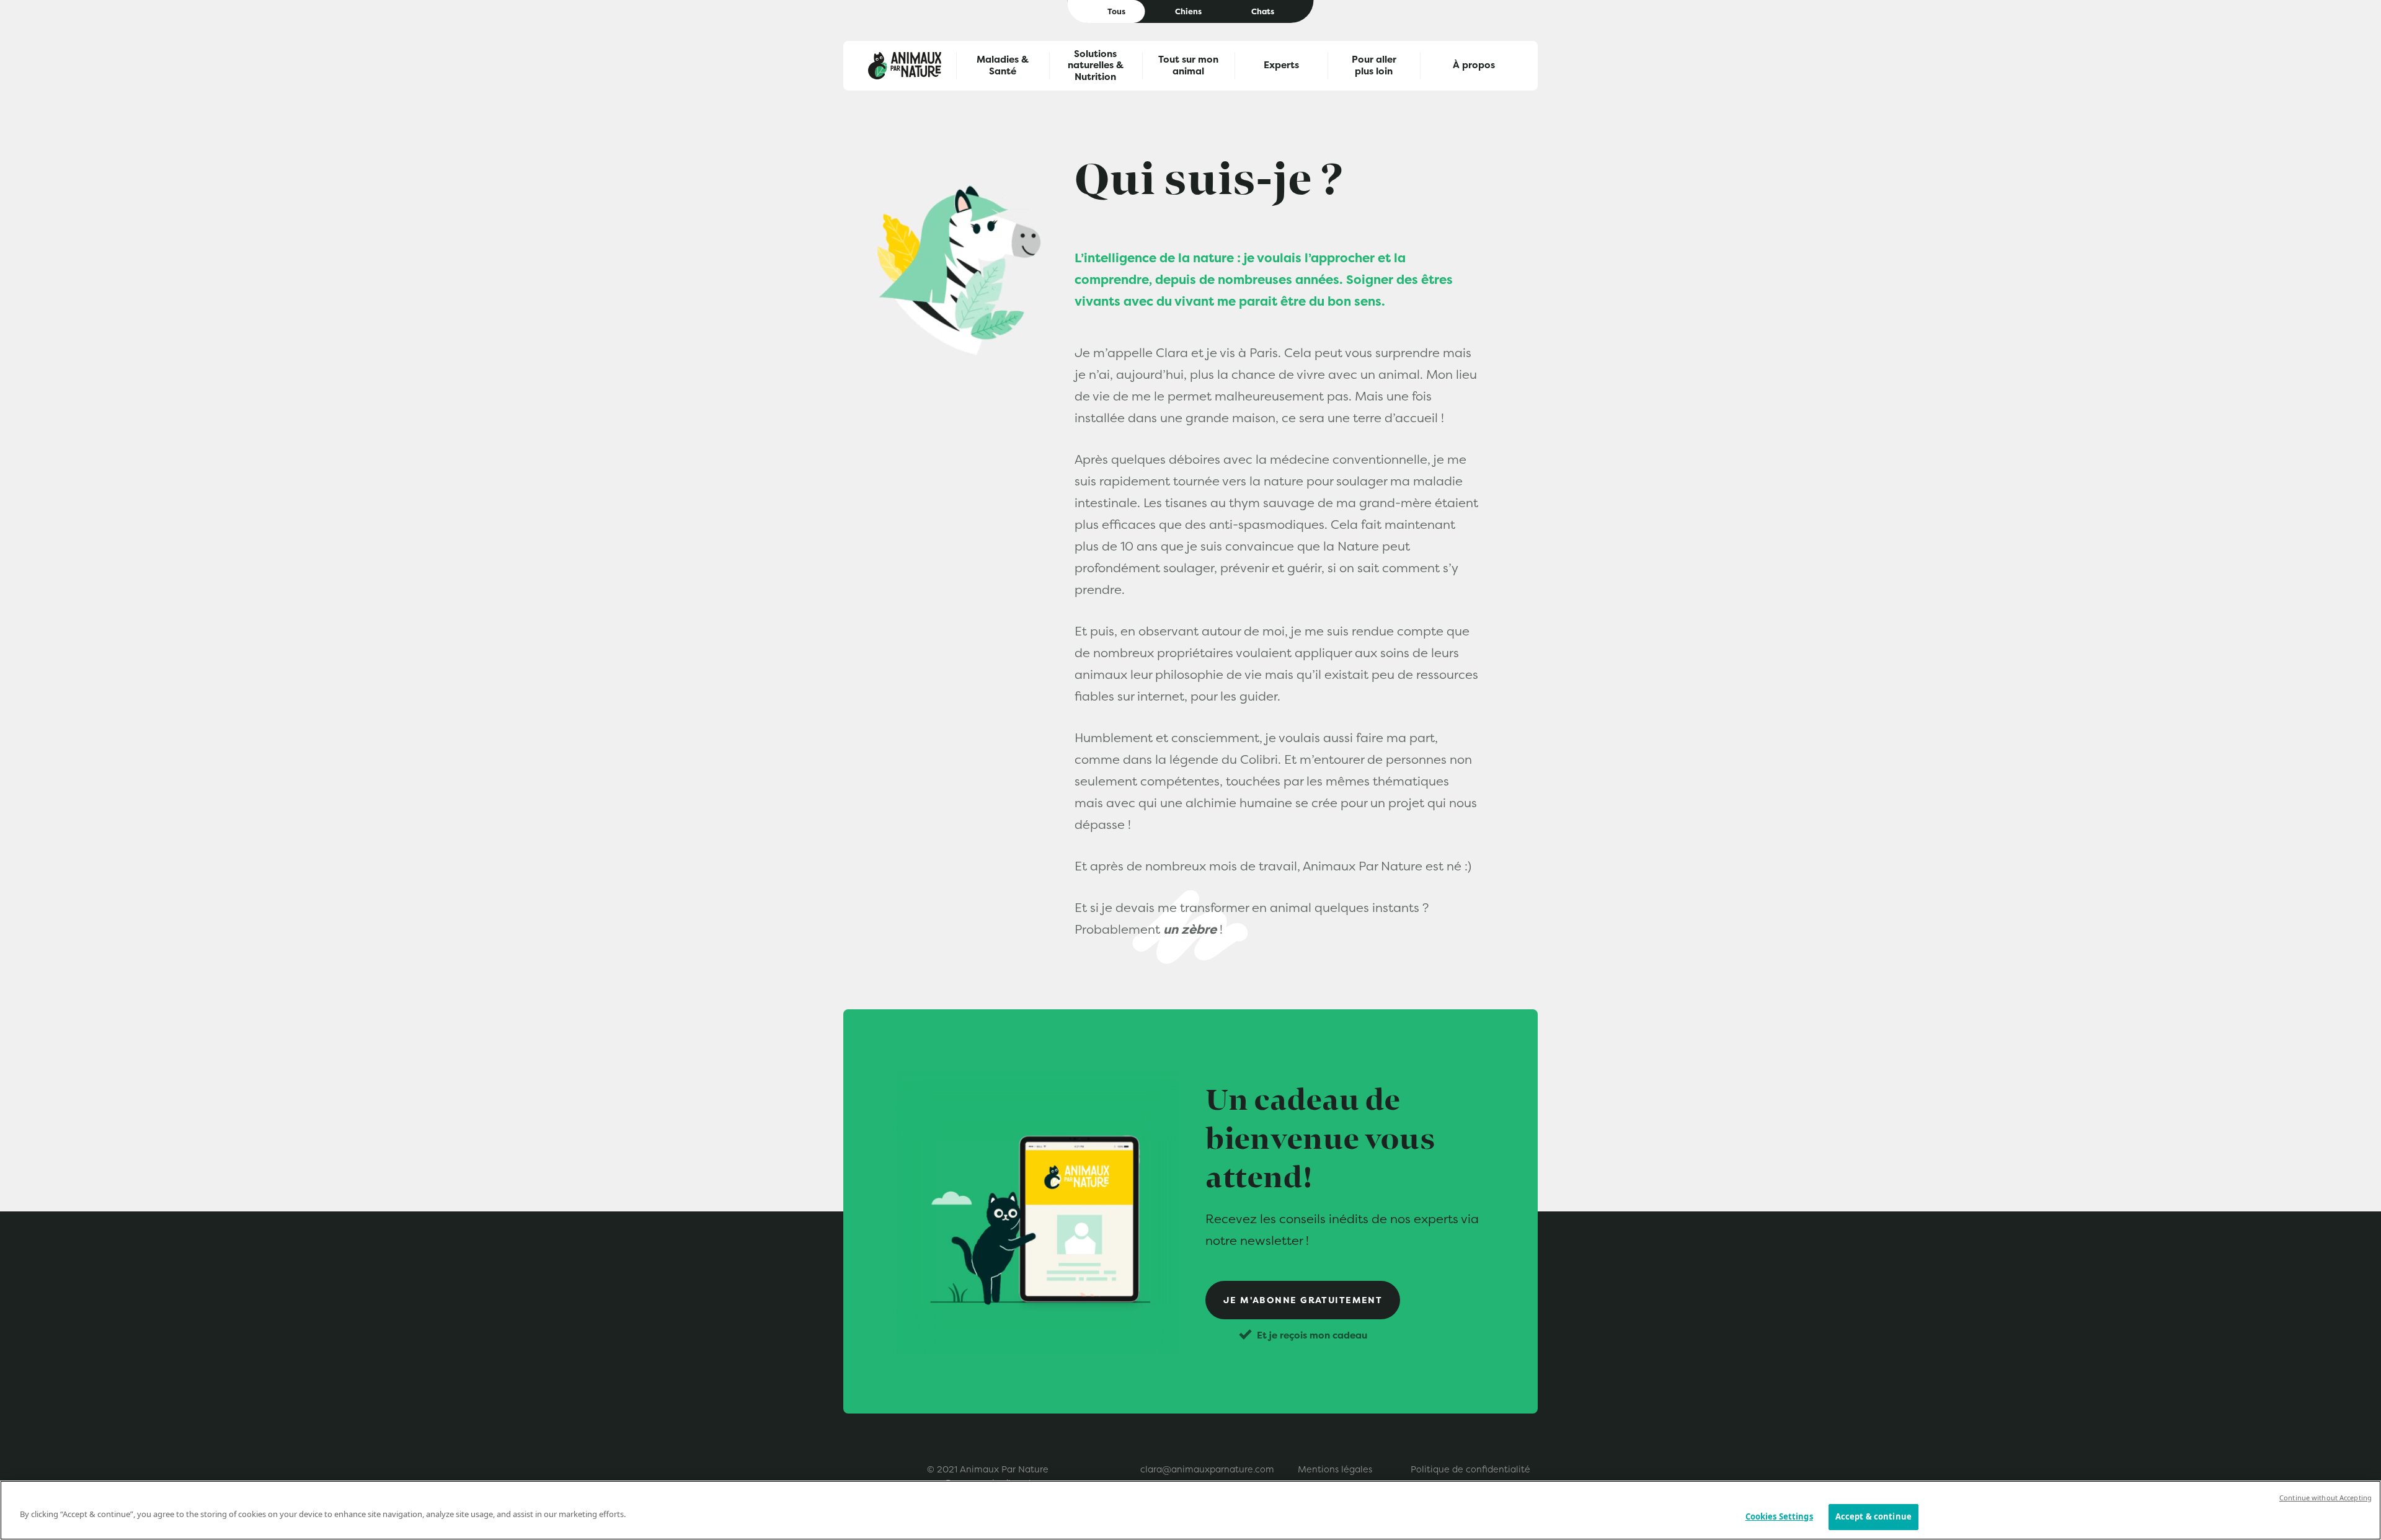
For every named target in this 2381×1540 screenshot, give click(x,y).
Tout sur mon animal (1188, 65)
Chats (1263, 11)
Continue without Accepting (2326, 1498)
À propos (1474, 65)
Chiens (1188, 11)
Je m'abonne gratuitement (1303, 1300)
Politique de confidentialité (1470, 1469)
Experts (1281, 65)
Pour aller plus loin (1374, 65)
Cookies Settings (1779, 1516)
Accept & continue (1873, 1516)
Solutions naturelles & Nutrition (1096, 66)
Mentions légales (1335, 1469)
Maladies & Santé (1003, 65)
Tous (1116, 11)
